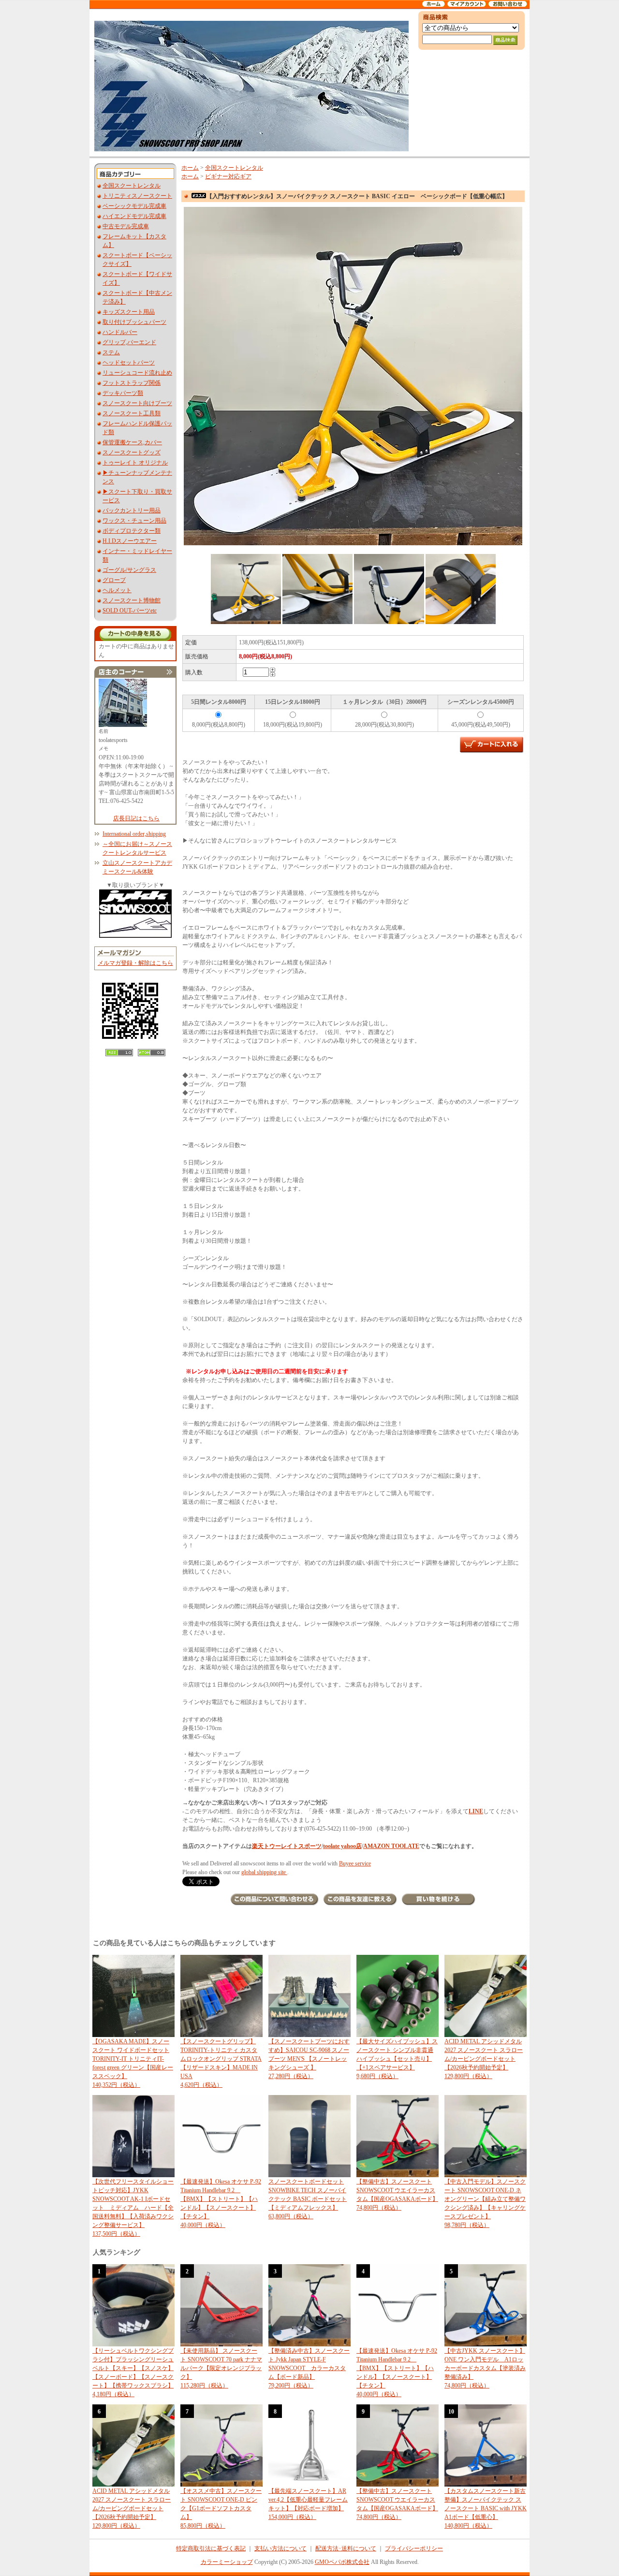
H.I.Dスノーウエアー (130, 541)
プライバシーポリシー (414, 2548)
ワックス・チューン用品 (134, 521)
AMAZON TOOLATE (391, 1846)
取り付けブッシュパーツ (134, 322)
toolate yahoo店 (342, 1846)
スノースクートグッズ (132, 452)
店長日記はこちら (136, 818)
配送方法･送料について (346, 2548)
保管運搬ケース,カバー (132, 442)
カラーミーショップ (227, 2562)
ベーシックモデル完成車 (134, 206)
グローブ (114, 580)
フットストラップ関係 (132, 383)
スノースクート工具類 (132, 413)
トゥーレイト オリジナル (135, 463)
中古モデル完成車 (126, 226)
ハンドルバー (120, 332)
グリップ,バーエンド (129, 342)
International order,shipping (134, 834)
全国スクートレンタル (132, 186)
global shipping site (264, 1872)
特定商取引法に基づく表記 (211, 2548)
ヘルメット (117, 590)
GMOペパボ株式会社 (342, 2562)
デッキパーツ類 (123, 393)
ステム (111, 352)
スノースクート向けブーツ (137, 403)
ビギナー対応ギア (228, 176)
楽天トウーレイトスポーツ (287, 1846)
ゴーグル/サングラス (129, 570)
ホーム (190, 168)
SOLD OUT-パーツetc (130, 611)
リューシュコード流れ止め (137, 373)
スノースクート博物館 (132, 600)
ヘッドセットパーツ (129, 363)
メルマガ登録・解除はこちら (135, 963)
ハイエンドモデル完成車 (134, 216)
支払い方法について (280, 2548)
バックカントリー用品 (132, 510)
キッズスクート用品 (129, 312)
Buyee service (355, 1863)
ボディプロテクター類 (132, 531)
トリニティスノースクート (137, 196)
